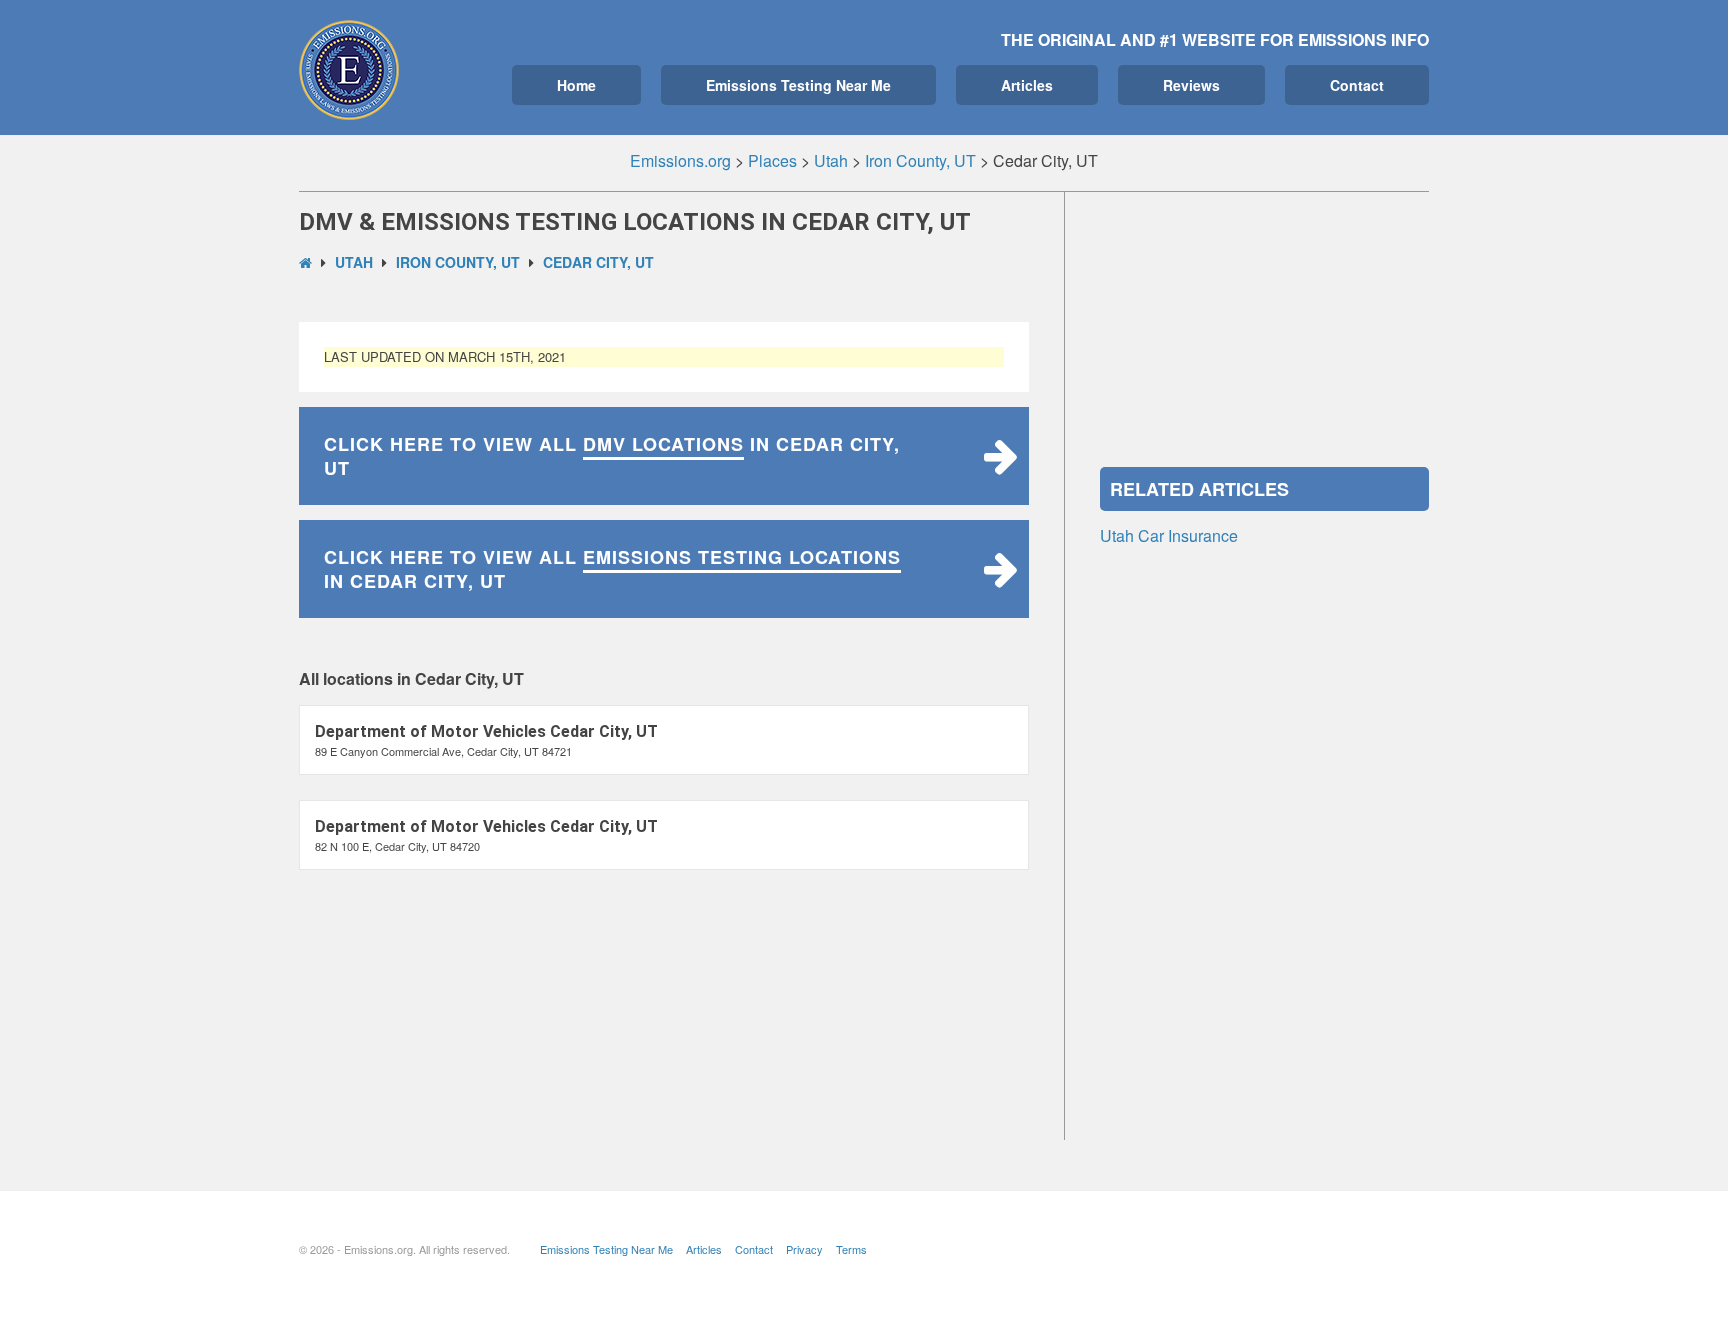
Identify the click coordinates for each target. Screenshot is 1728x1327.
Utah (354, 262)
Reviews (1191, 85)
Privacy (804, 1249)
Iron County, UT (458, 262)
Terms (851, 1249)
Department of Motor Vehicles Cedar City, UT (486, 731)
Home (576, 85)
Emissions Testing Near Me (798, 85)
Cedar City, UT (598, 262)
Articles (1027, 85)
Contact (1357, 85)
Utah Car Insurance (1169, 535)
